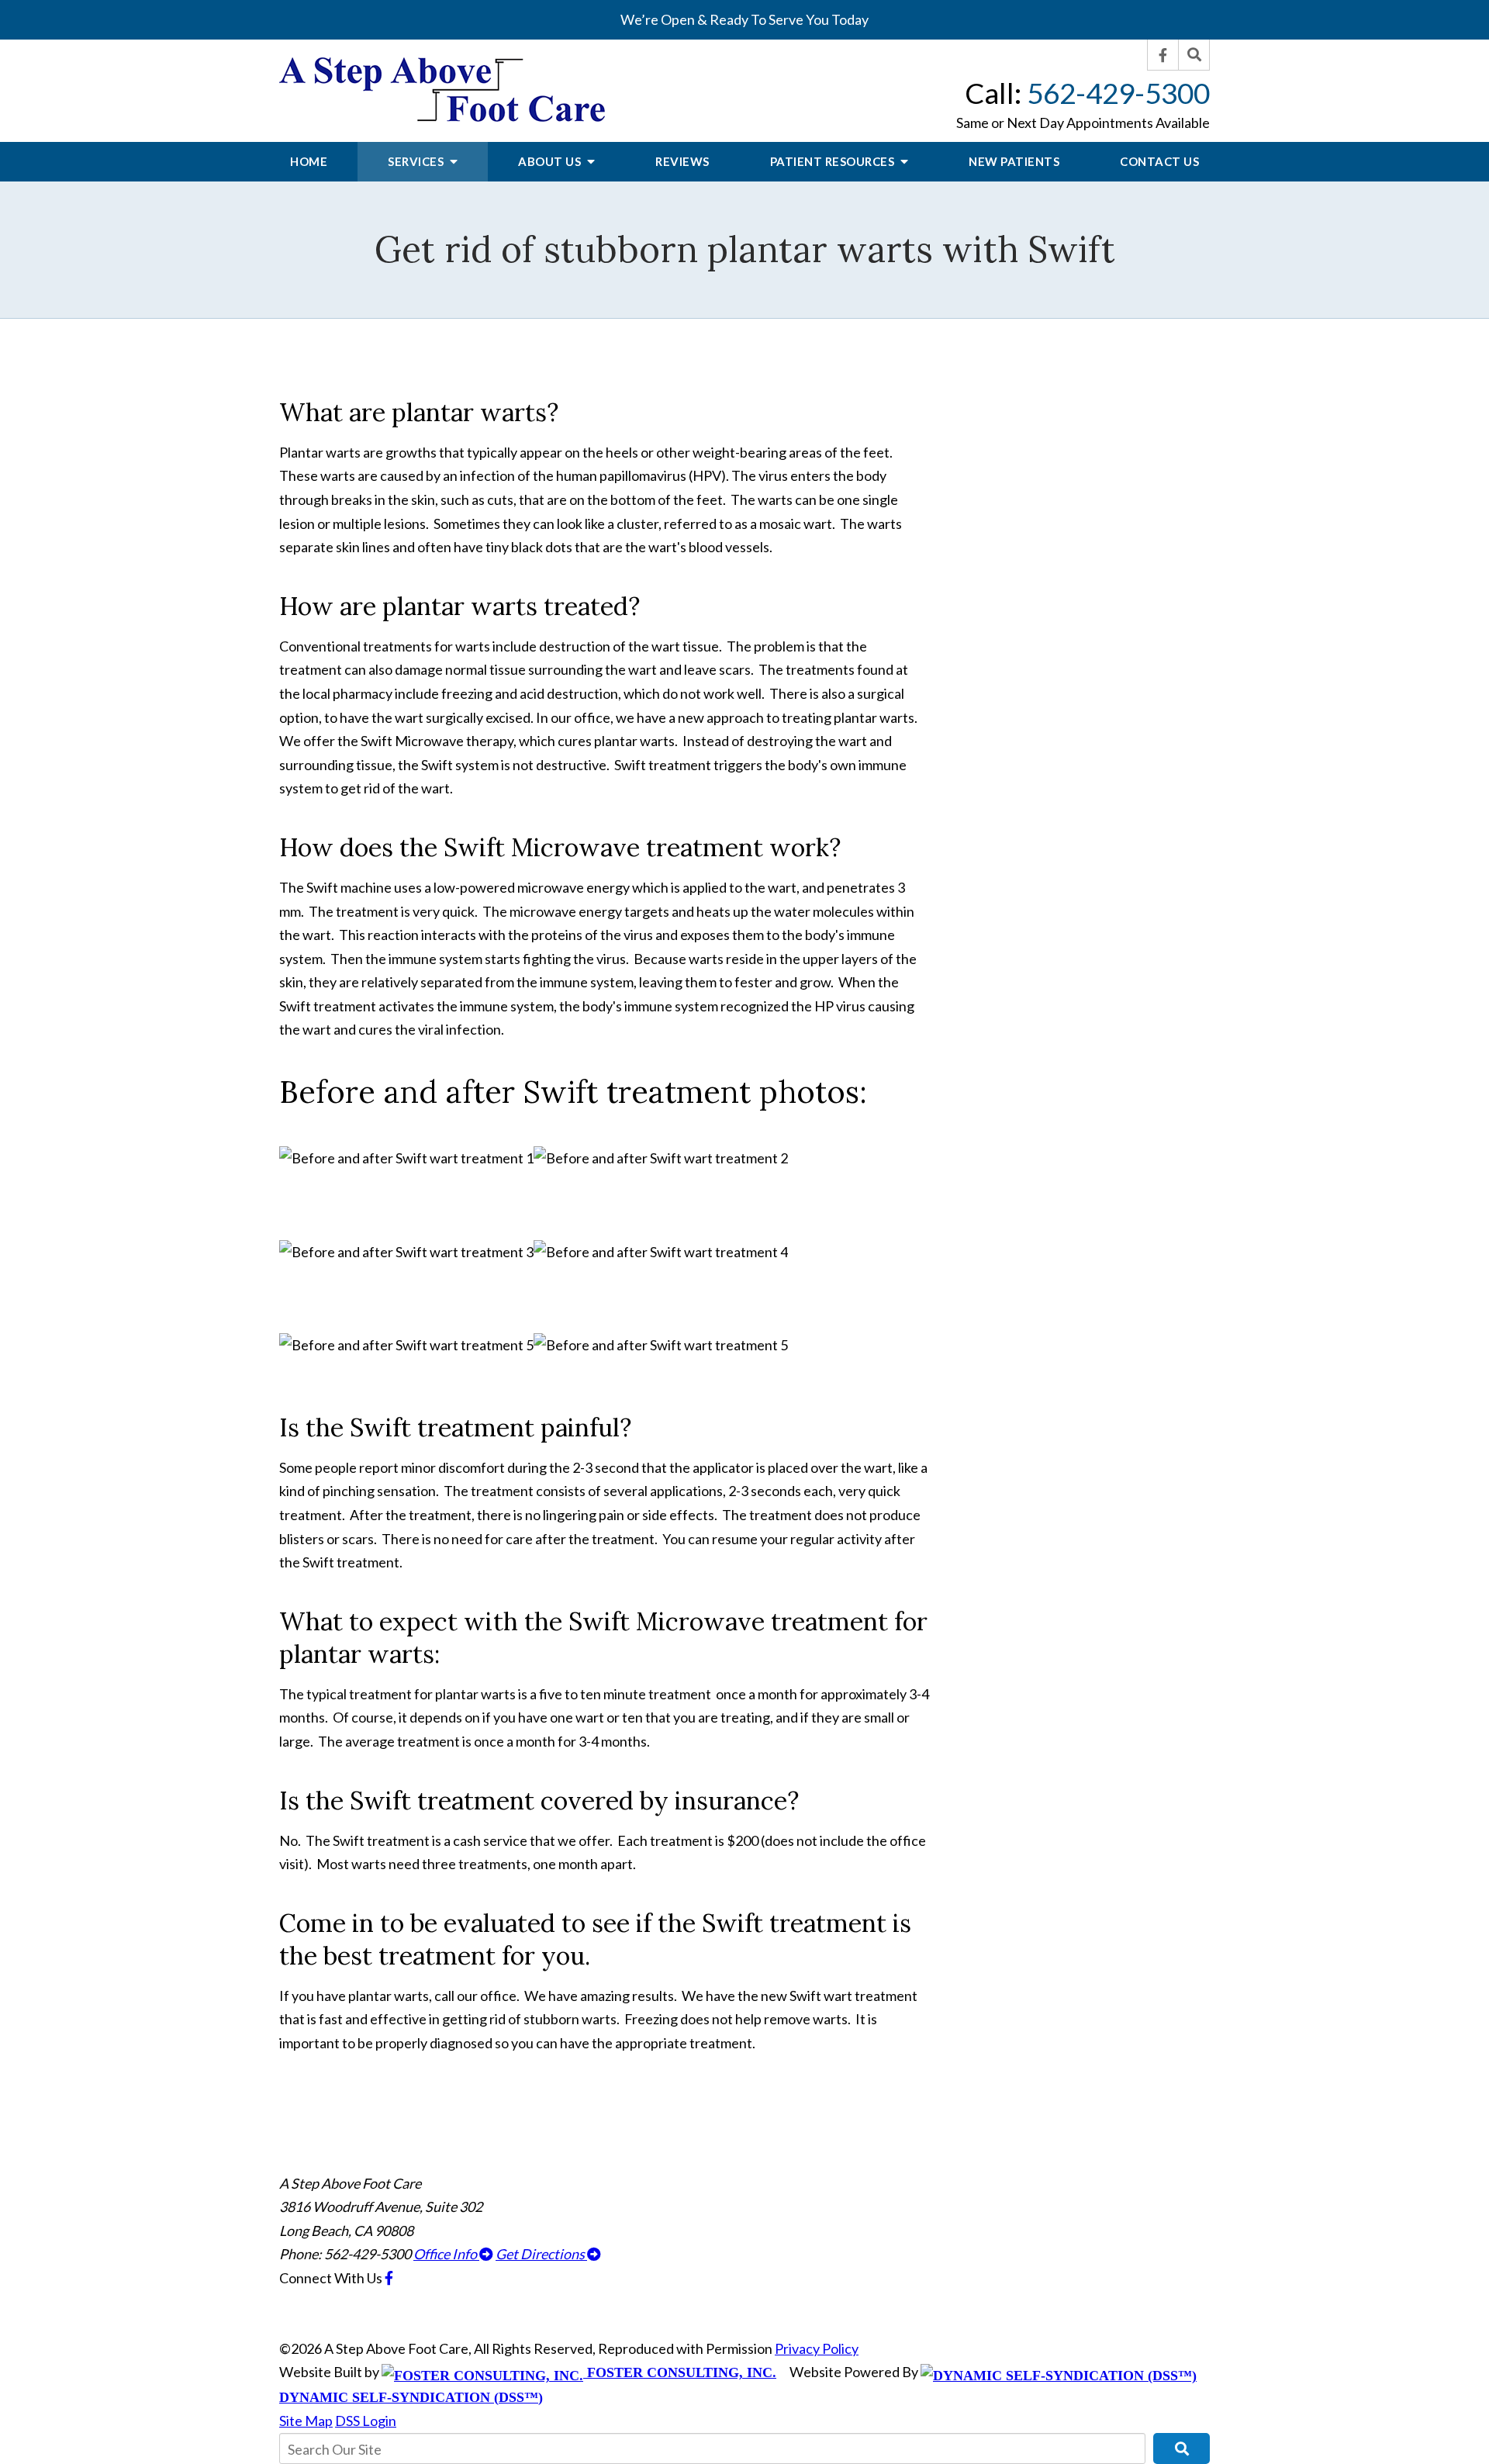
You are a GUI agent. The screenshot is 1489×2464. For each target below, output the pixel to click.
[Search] (1194, 55)
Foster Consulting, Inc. (680, 2372)
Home (309, 161)
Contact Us (1159, 161)
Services (417, 161)
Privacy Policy (817, 2348)
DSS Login (366, 2421)
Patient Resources (834, 161)
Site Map (306, 2421)
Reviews (682, 161)
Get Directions (541, 2254)
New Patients (1014, 161)
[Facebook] (1163, 55)
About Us (551, 161)
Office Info (446, 2254)
